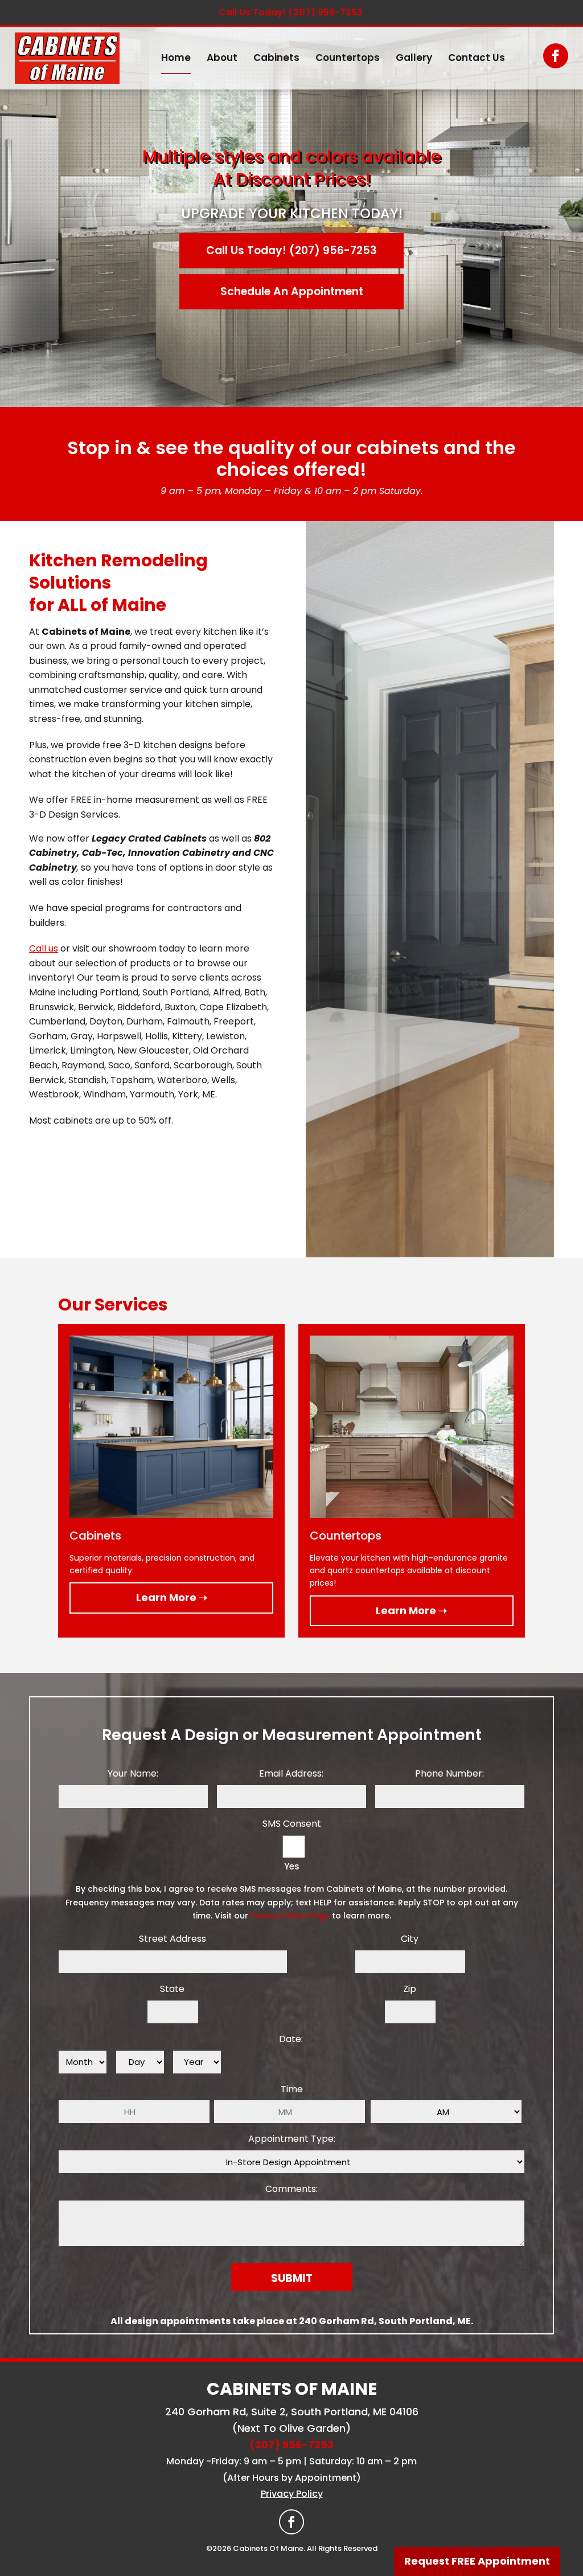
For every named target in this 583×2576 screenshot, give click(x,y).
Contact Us (477, 58)
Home (176, 58)
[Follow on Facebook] (556, 56)
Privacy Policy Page (290, 1916)
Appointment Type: (292, 2139)
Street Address (173, 1939)
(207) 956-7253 (291, 2445)
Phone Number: (449, 1773)
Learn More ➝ (172, 1597)
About (222, 58)
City (410, 1939)
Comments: (291, 2189)
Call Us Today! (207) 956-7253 (291, 12)
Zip (410, 1989)
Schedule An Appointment (292, 291)
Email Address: (291, 1773)
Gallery (414, 58)
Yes (292, 1866)
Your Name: (133, 1773)
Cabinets (276, 58)
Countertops (348, 58)
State (172, 1989)
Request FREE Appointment (477, 2561)
